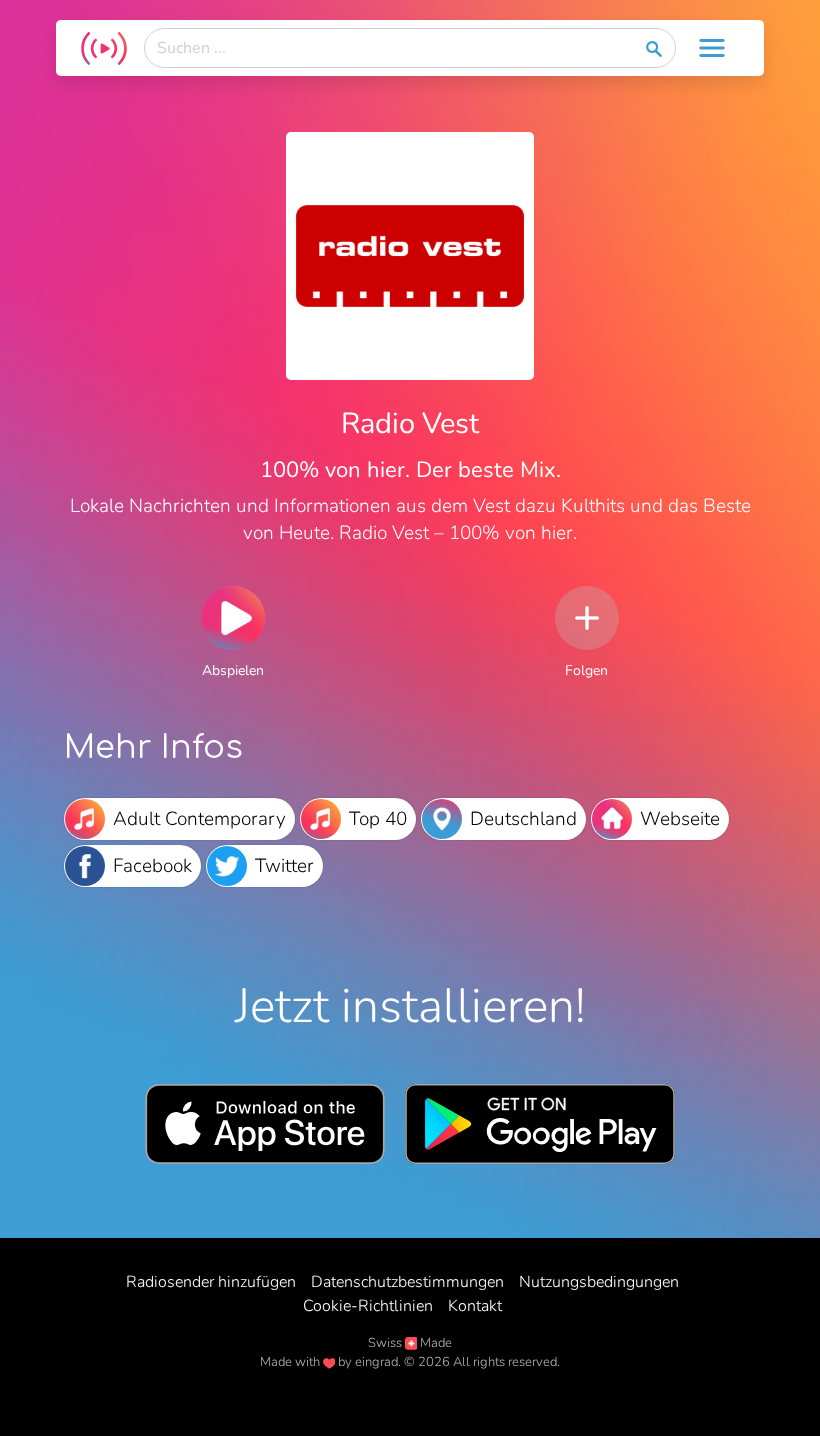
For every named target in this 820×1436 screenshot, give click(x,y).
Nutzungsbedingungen (599, 1282)
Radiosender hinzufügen (211, 1282)
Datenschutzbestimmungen (407, 1282)
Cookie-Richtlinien (368, 1306)
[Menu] (712, 48)
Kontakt (475, 1306)
